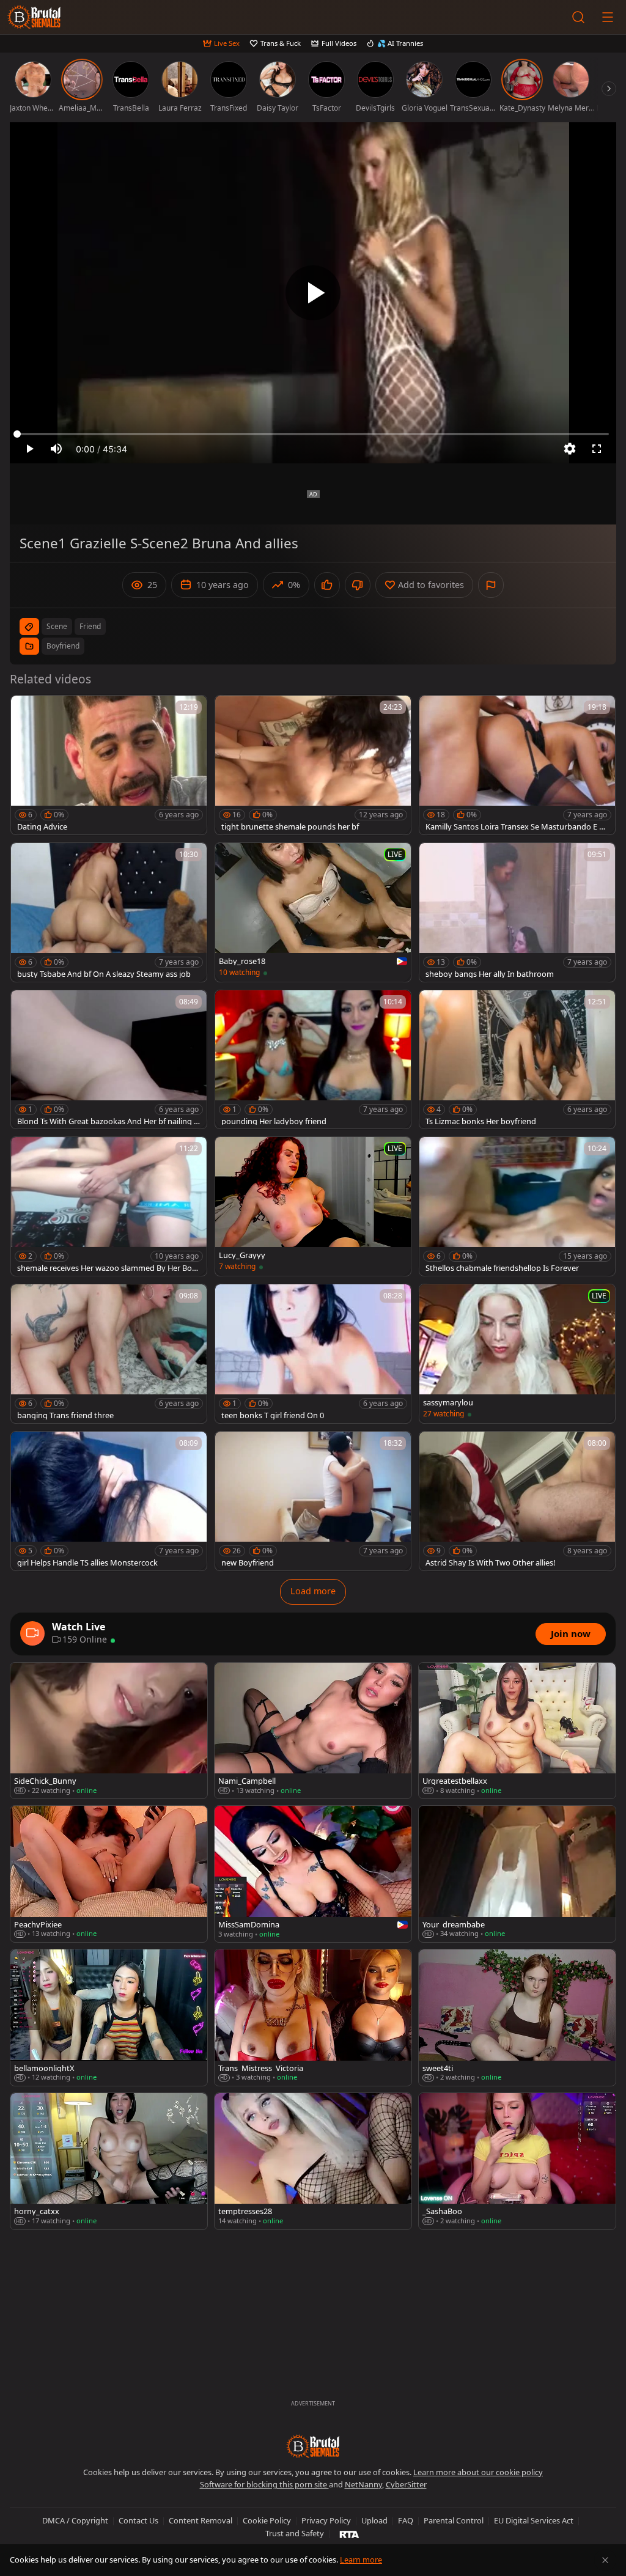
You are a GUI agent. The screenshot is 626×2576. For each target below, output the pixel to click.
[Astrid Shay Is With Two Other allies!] (517, 1501)
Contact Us (138, 2520)
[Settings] (570, 449)
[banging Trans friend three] (109, 1354)
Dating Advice (42, 827)
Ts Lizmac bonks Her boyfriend (481, 1121)
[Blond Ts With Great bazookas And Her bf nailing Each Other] (109, 1060)
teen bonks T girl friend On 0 (273, 1415)
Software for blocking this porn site (264, 2484)
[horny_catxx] (109, 2161)
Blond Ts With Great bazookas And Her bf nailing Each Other (108, 1121)
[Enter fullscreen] (597, 449)
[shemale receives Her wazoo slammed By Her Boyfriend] (109, 1206)
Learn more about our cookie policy (478, 2472)
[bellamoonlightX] (109, 2018)
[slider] (313, 434)
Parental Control (454, 2520)
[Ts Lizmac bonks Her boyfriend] (517, 1060)
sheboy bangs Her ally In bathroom (490, 974)
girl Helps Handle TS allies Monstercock (87, 1563)
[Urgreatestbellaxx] (517, 1731)
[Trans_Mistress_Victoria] (313, 2018)
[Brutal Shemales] (34, 17)
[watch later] (26, 710)
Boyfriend (63, 646)
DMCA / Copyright (75, 2520)
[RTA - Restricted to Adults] (349, 2534)
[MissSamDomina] (313, 1874)
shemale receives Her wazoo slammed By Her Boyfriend (108, 1268)
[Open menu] (608, 17)
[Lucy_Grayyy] (313, 1206)
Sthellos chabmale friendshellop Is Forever (502, 1268)
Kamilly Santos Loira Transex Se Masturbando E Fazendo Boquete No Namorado (517, 827)
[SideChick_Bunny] (109, 1731)
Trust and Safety (295, 2533)
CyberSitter (406, 2484)
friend (90, 626)
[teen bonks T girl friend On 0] (313, 1354)
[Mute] (56, 449)
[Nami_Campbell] (313, 1731)
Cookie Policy (267, 2520)
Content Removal (201, 2520)
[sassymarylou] (517, 1354)
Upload (374, 2520)
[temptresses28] (313, 2161)
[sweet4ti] (517, 2018)
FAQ (406, 2520)
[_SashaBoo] (517, 2161)
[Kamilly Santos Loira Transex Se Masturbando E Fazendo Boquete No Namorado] (517, 765)
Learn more (361, 2559)
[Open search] (578, 17)
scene (57, 626)
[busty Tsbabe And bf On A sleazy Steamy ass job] (109, 912)
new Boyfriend (248, 1563)
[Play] (313, 293)
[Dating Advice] (109, 765)
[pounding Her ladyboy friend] (313, 1060)
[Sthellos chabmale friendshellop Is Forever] (517, 1206)
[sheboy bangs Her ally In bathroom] (517, 912)
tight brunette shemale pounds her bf (290, 827)
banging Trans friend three (65, 1415)
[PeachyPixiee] (109, 1874)
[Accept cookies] (605, 2560)
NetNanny (363, 2484)
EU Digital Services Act (534, 2520)
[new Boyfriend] (313, 1501)
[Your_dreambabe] (517, 1874)
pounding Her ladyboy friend (274, 1121)
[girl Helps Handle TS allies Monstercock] (109, 1501)
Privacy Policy (326, 2520)
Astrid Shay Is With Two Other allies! (490, 1563)
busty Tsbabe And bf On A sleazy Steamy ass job (104, 974)
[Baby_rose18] (313, 912)
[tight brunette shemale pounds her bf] (313, 765)
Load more (313, 1591)
